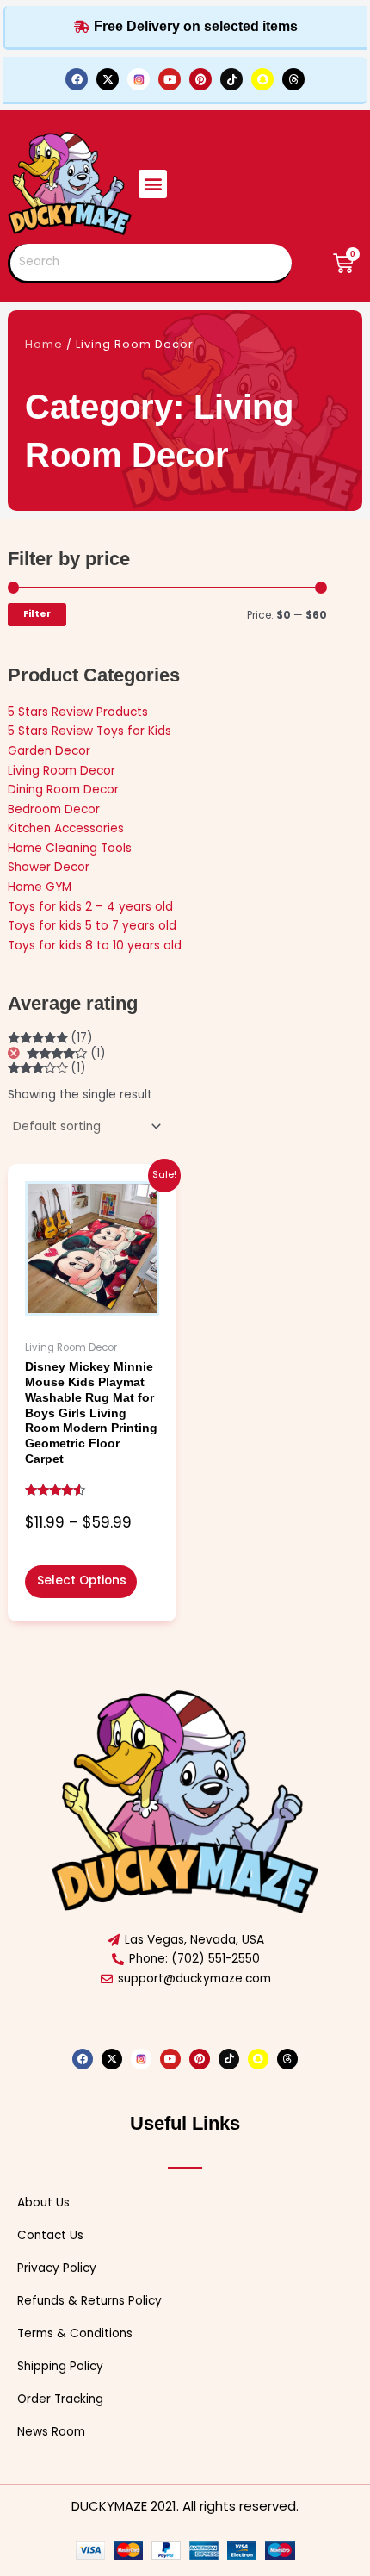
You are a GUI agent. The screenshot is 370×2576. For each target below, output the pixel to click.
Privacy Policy (57, 2268)
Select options (82, 1580)
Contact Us (50, 2235)
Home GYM (40, 887)
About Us (43, 2203)
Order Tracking (60, 2399)
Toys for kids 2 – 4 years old (90, 907)
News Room (51, 2432)
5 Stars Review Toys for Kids (89, 731)
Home (44, 344)
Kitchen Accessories (66, 828)
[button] (153, 184)
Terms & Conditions (75, 2333)
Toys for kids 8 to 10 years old (95, 946)
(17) (51, 1038)
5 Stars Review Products (78, 712)
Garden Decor (49, 751)
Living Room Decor (62, 771)
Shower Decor (49, 867)
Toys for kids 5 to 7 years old (92, 926)
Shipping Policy (60, 2366)
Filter (37, 614)
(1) (66, 1054)
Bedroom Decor (54, 809)
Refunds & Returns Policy (89, 2301)
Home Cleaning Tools (70, 848)
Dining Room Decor (63, 790)
